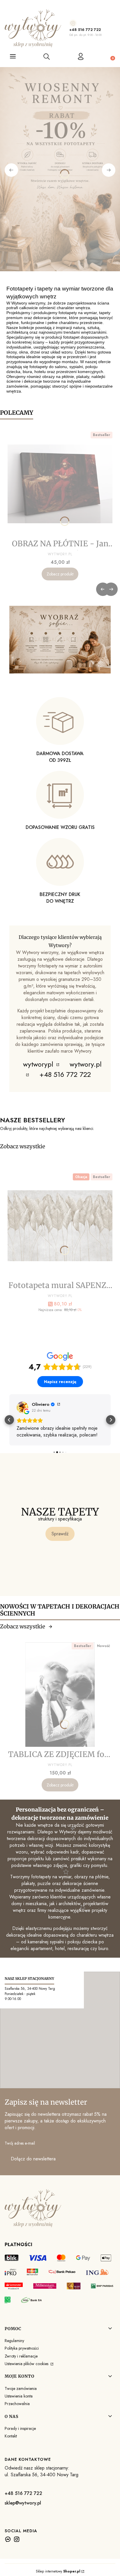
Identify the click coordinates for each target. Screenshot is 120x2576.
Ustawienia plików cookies (27, 2364)
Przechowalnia (17, 2404)
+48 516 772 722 (85, 30)
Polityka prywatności (22, 2348)
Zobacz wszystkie (23, 1146)
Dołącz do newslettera (33, 2159)
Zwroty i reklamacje (21, 2356)
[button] (9, 1420)
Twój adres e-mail (20, 2143)
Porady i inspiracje (20, 2428)
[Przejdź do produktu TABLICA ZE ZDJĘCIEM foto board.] (60, 1695)
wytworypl (39, 1064)
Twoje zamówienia (21, 2388)
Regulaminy (14, 2341)
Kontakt (11, 2436)
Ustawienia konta (19, 2396)
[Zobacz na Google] (22, 1407)
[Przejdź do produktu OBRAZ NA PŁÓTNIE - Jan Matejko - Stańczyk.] (60, 484)
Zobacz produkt (60, 574)
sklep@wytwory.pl (23, 2503)
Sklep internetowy (58, 2571)
